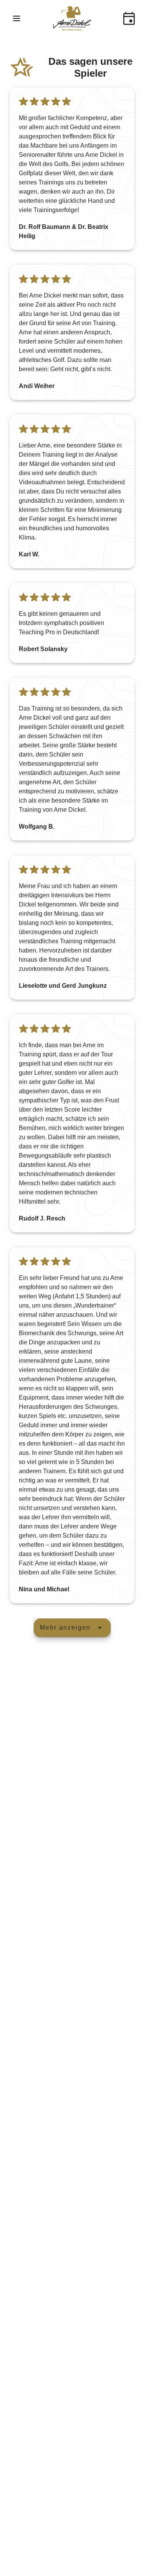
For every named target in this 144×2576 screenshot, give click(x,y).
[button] (17, 18)
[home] (72, 18)
